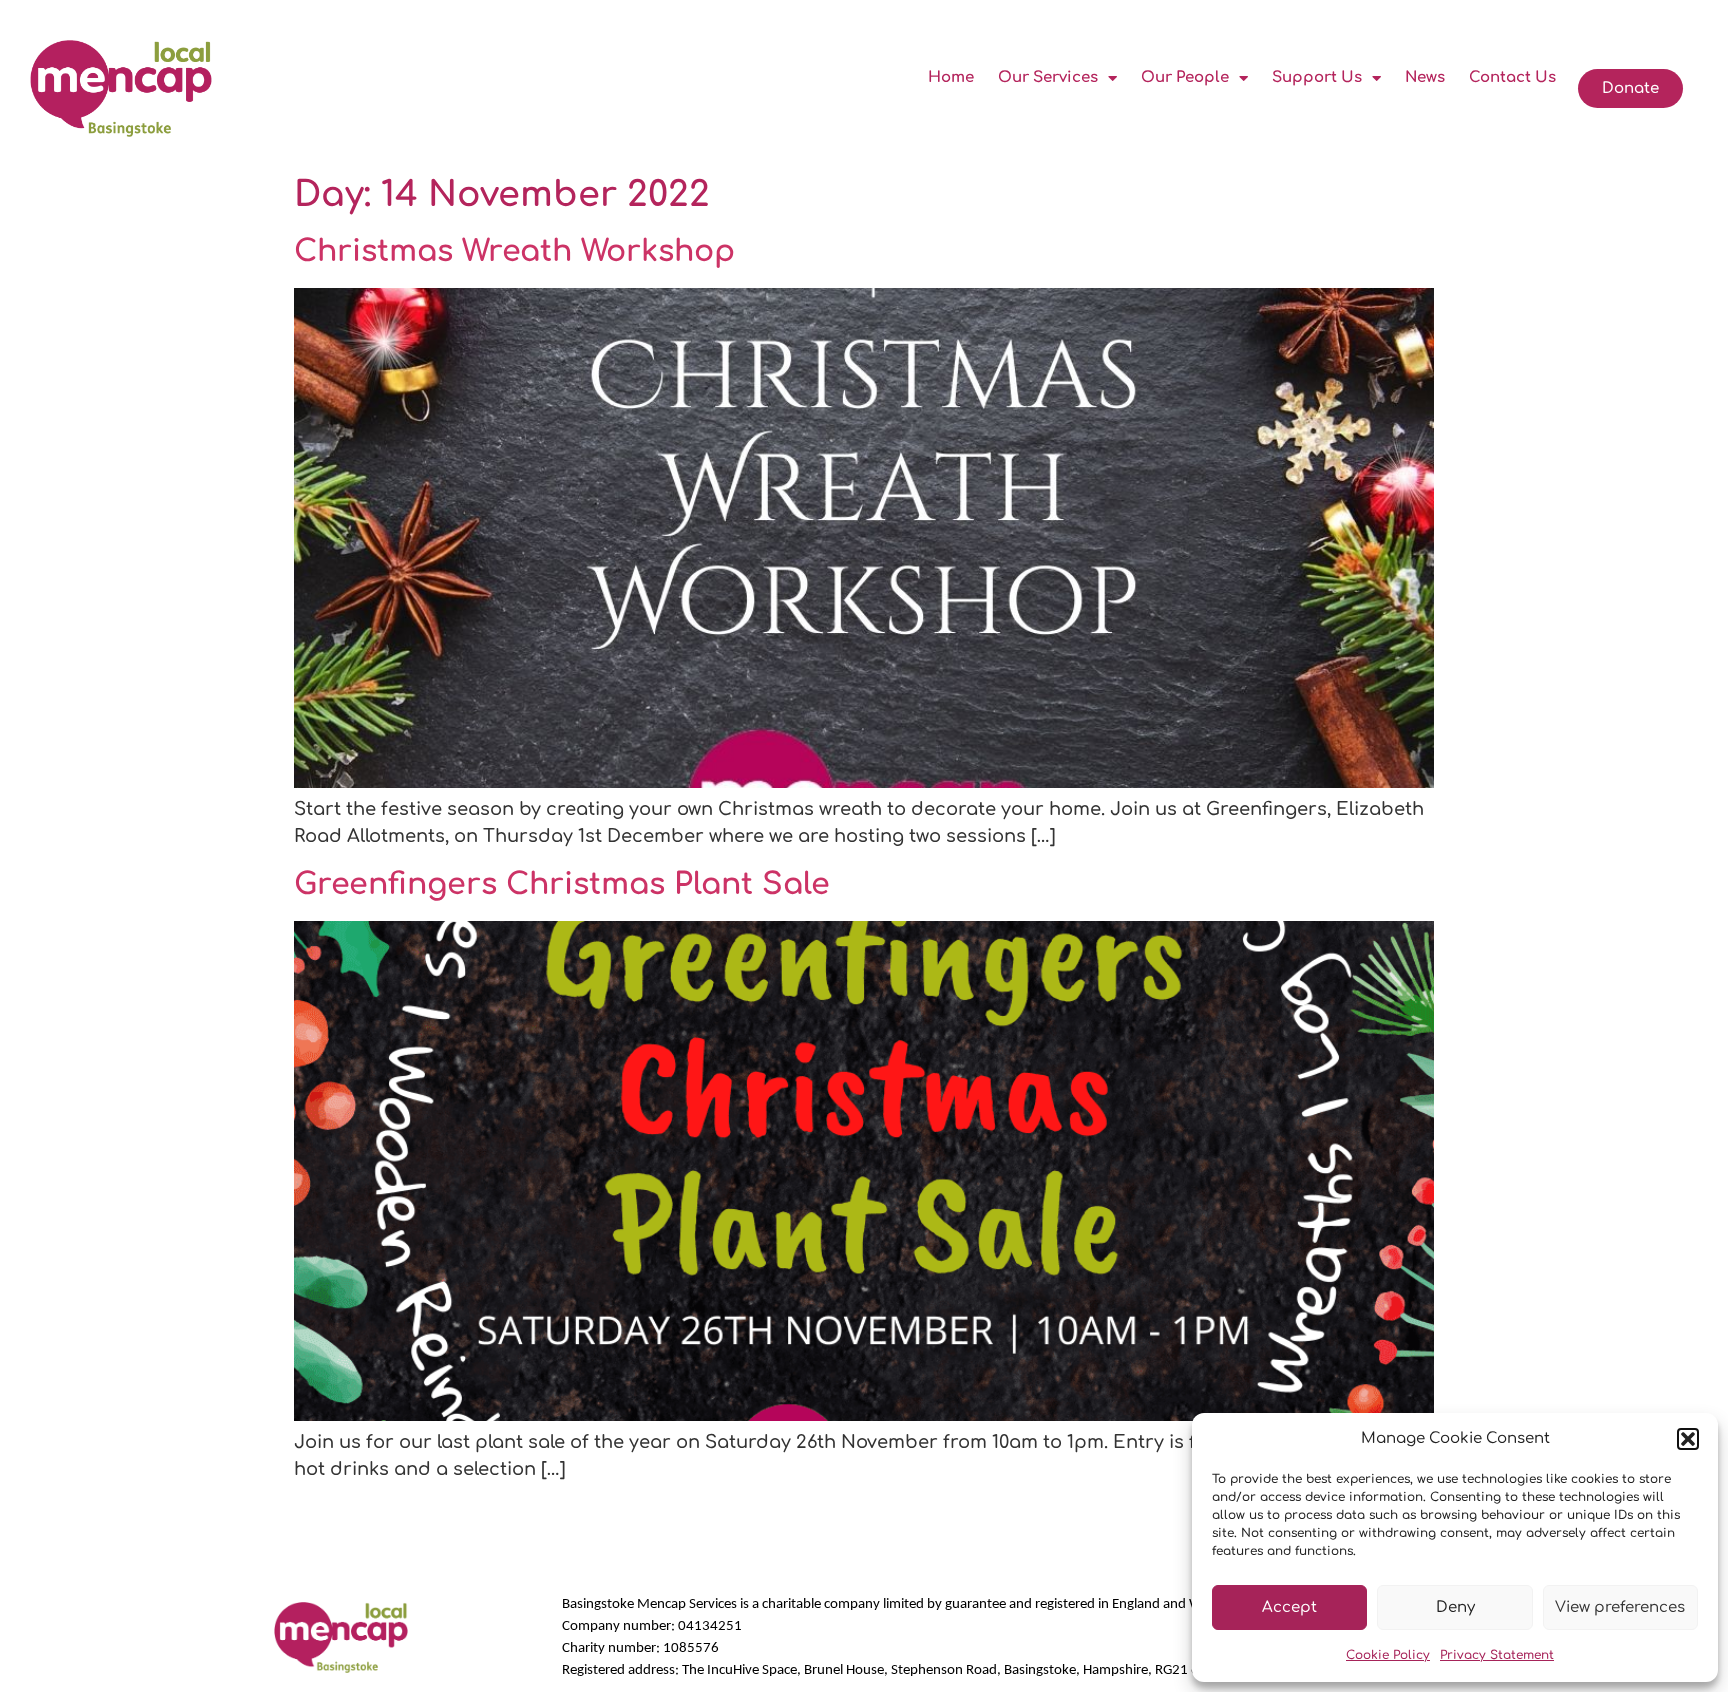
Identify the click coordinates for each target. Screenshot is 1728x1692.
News (1425, 77)
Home (951, 77)
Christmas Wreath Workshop (514, 251)
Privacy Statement (1497, 1655)
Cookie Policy (1388, 1655)
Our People (1185, 77)
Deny (1455, 1607)
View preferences (1620, 1607)
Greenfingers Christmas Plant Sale (562, 884)
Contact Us (1512, 77)
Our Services (1048, 77)
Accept (1289, 1607)
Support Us (1317, 77)
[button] (1688, 1439)
